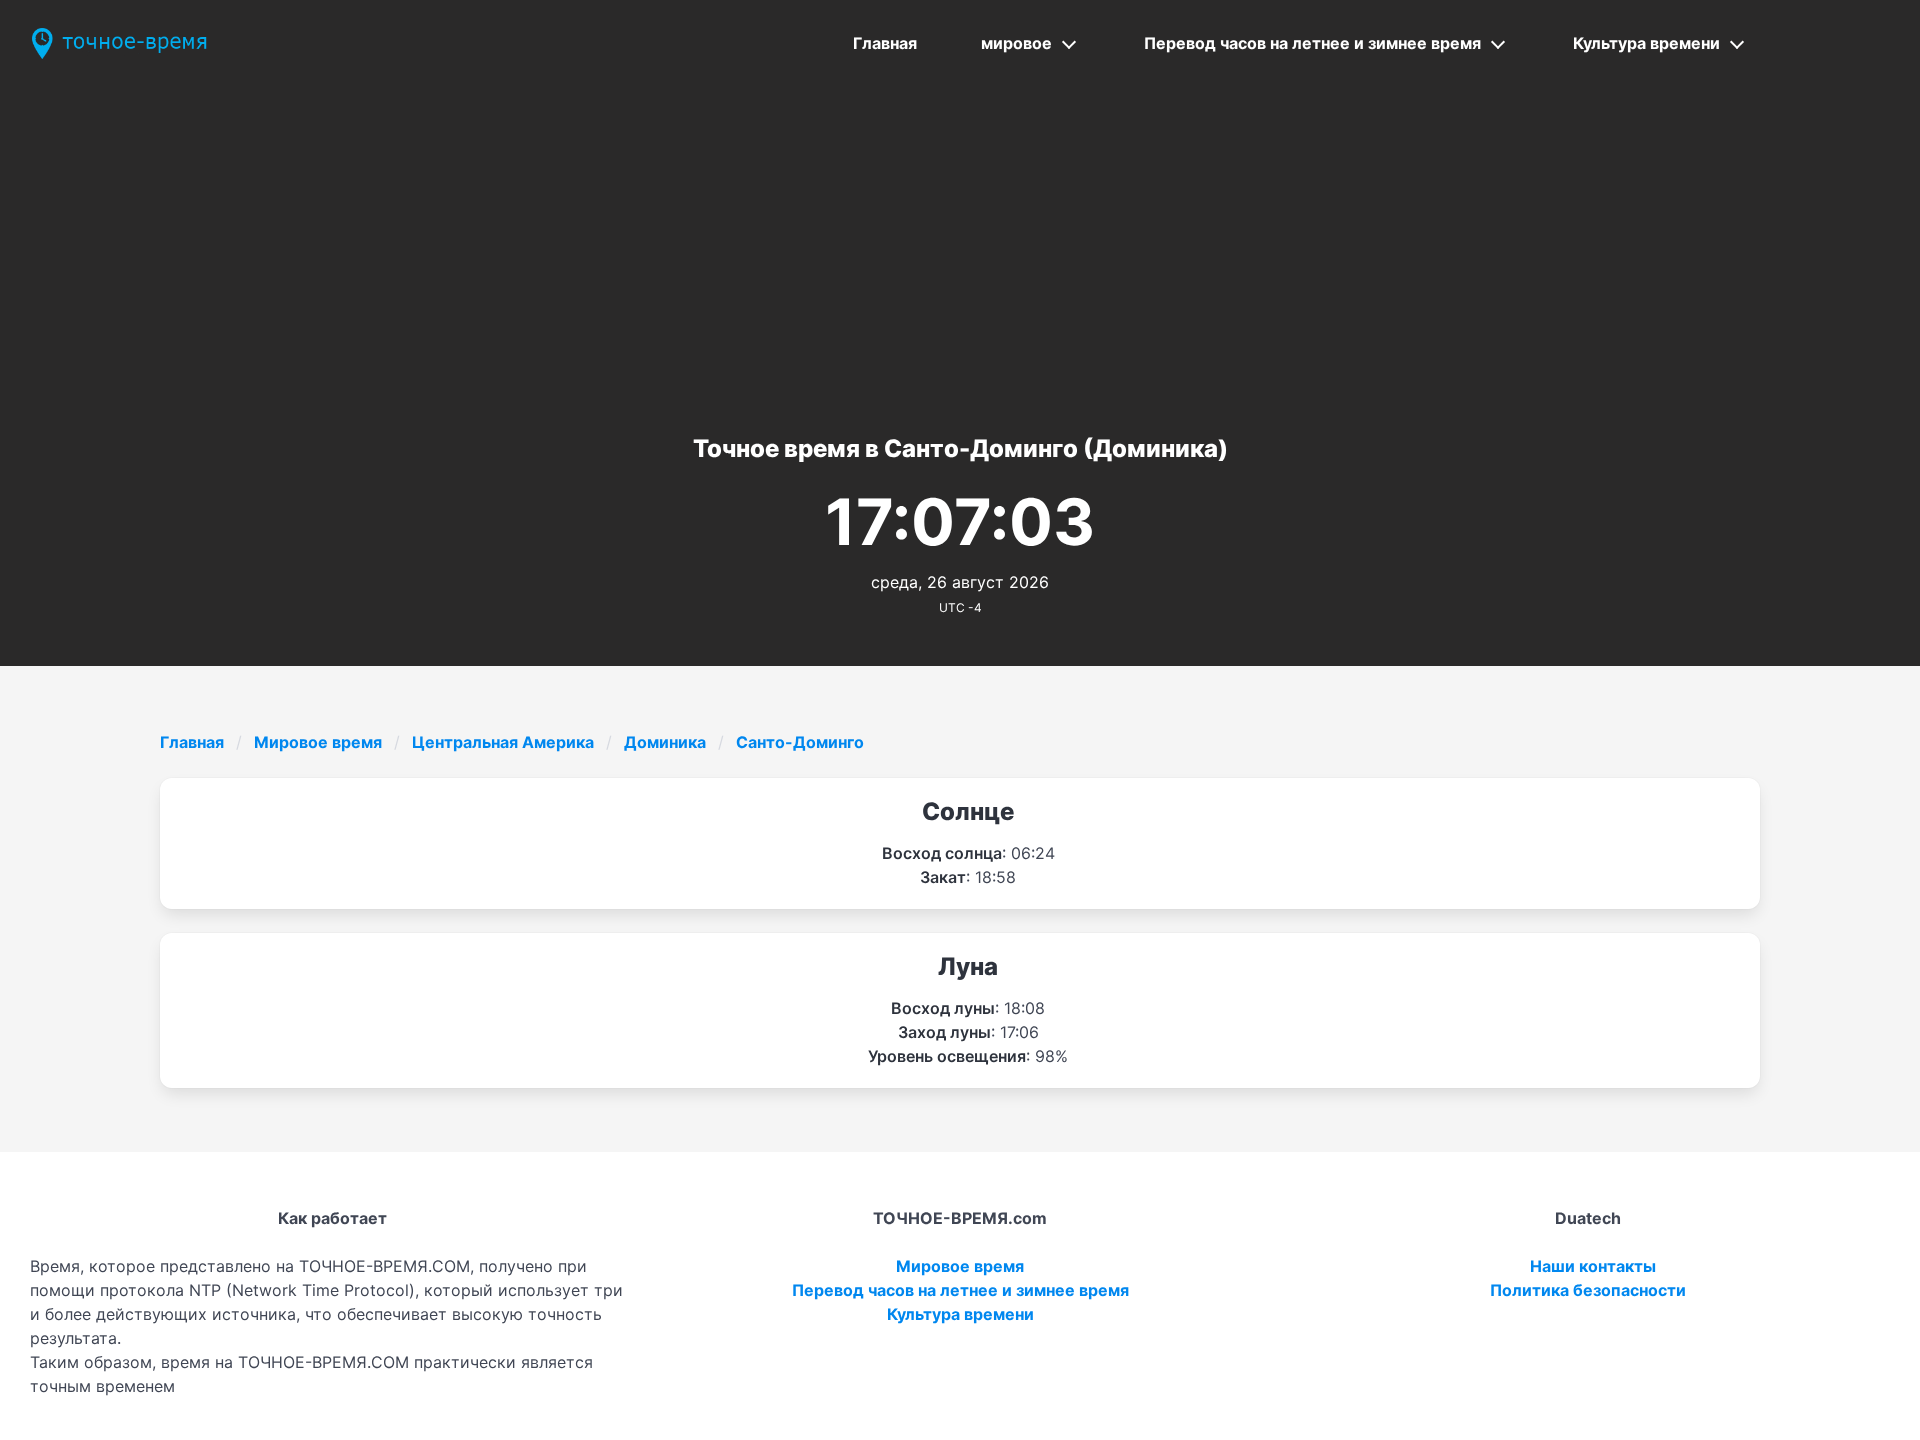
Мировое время (318, 742)
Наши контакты (1593, 1266)
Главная (885, 43)
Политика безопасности (1588, 1290)
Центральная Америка (503, 742)
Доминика (665, 742)
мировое (1016, 43)
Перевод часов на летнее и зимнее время (1312, 43)
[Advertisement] (960, 237)
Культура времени (1646, 43)
